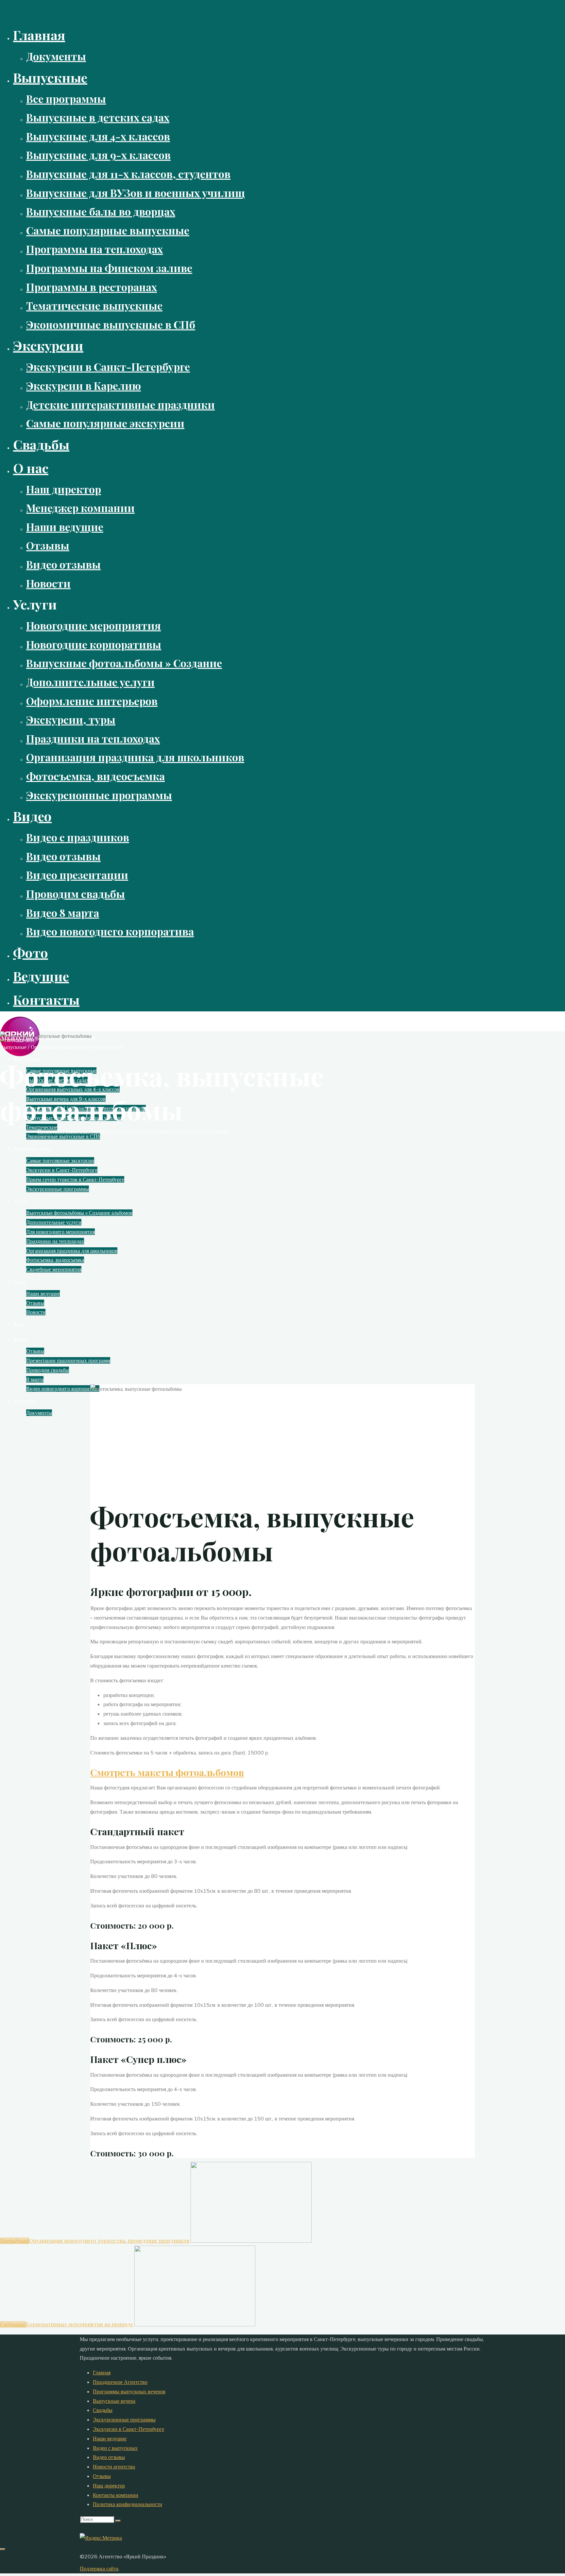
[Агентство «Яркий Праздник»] (20, 1054)
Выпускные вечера (114, 2401)
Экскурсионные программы (124, 2419)
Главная (102, 2372)
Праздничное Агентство (120, 2382)
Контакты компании (116, 2495)
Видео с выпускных (115, 2448)
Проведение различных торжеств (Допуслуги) (89, 1131)
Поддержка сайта (99, 2568)
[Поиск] (118, 2521)
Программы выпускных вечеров (129, 2391)
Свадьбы (103, 2410)
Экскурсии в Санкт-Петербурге (128, 2429)
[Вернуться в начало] (3, 2549)
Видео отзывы (109, 2457)
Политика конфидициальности (128, 2504)
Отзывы (102, 2476)
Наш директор (109, 2485)
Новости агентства (114, 2467)
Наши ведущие (110, 2438)
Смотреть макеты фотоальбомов (167, 1772)
